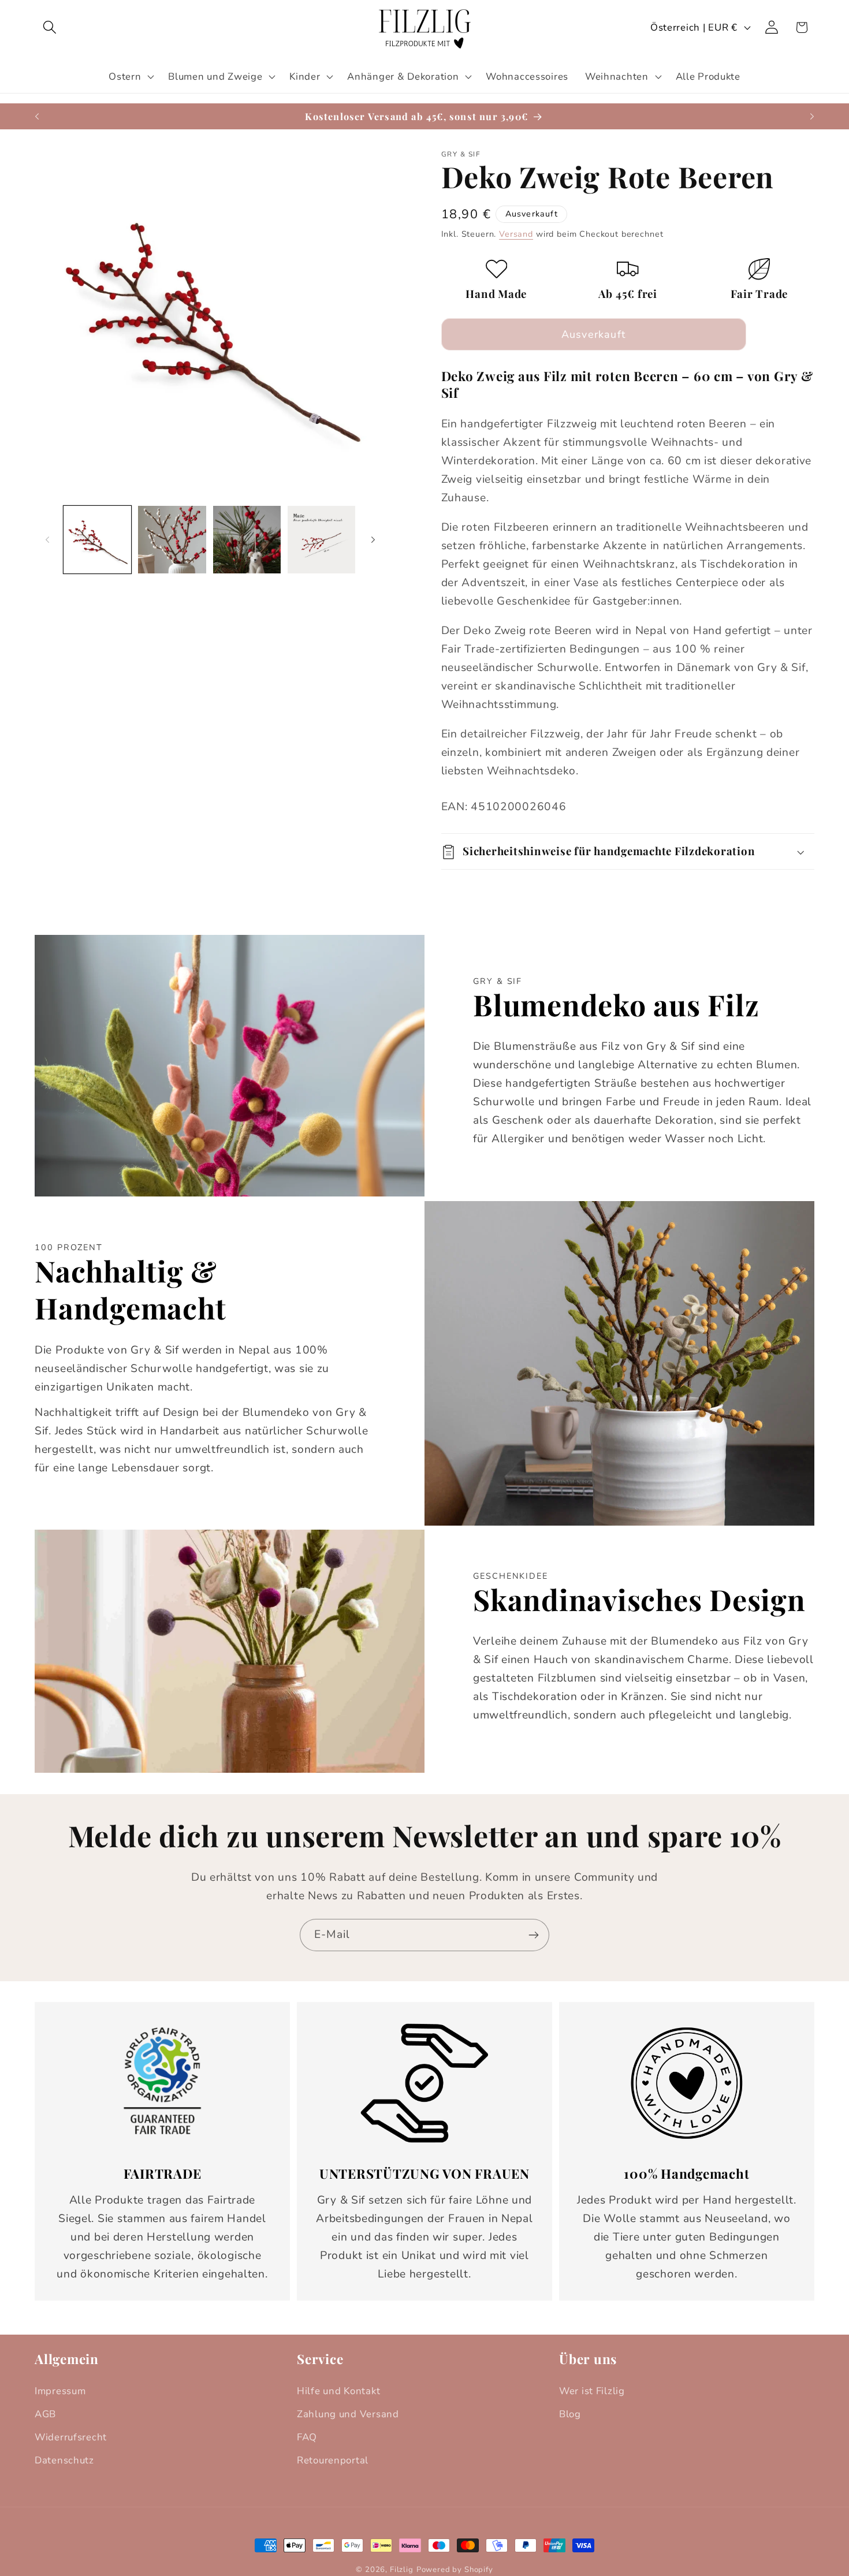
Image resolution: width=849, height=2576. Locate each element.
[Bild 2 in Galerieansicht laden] (172, 540)
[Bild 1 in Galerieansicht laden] (97, 540)
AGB (45, 2414)
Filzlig (402, 2570)
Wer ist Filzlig (592, 2391)
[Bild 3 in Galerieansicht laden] (247, 540)
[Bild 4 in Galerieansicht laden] (321, 540)
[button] (50, 27)
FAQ (307, 2437)
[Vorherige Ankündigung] (37, 117)
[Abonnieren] (533, 1935)
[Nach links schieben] (47, 540)
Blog (570, 2414)
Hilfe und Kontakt (338, 2391)
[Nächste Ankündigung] (812, 117)
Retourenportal (333, 2460)
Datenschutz (64, 2460)
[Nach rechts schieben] (373, 540)
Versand (516, 234)
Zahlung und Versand (348, 2414)
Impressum (60, 2391)
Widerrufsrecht (71, 2437)
